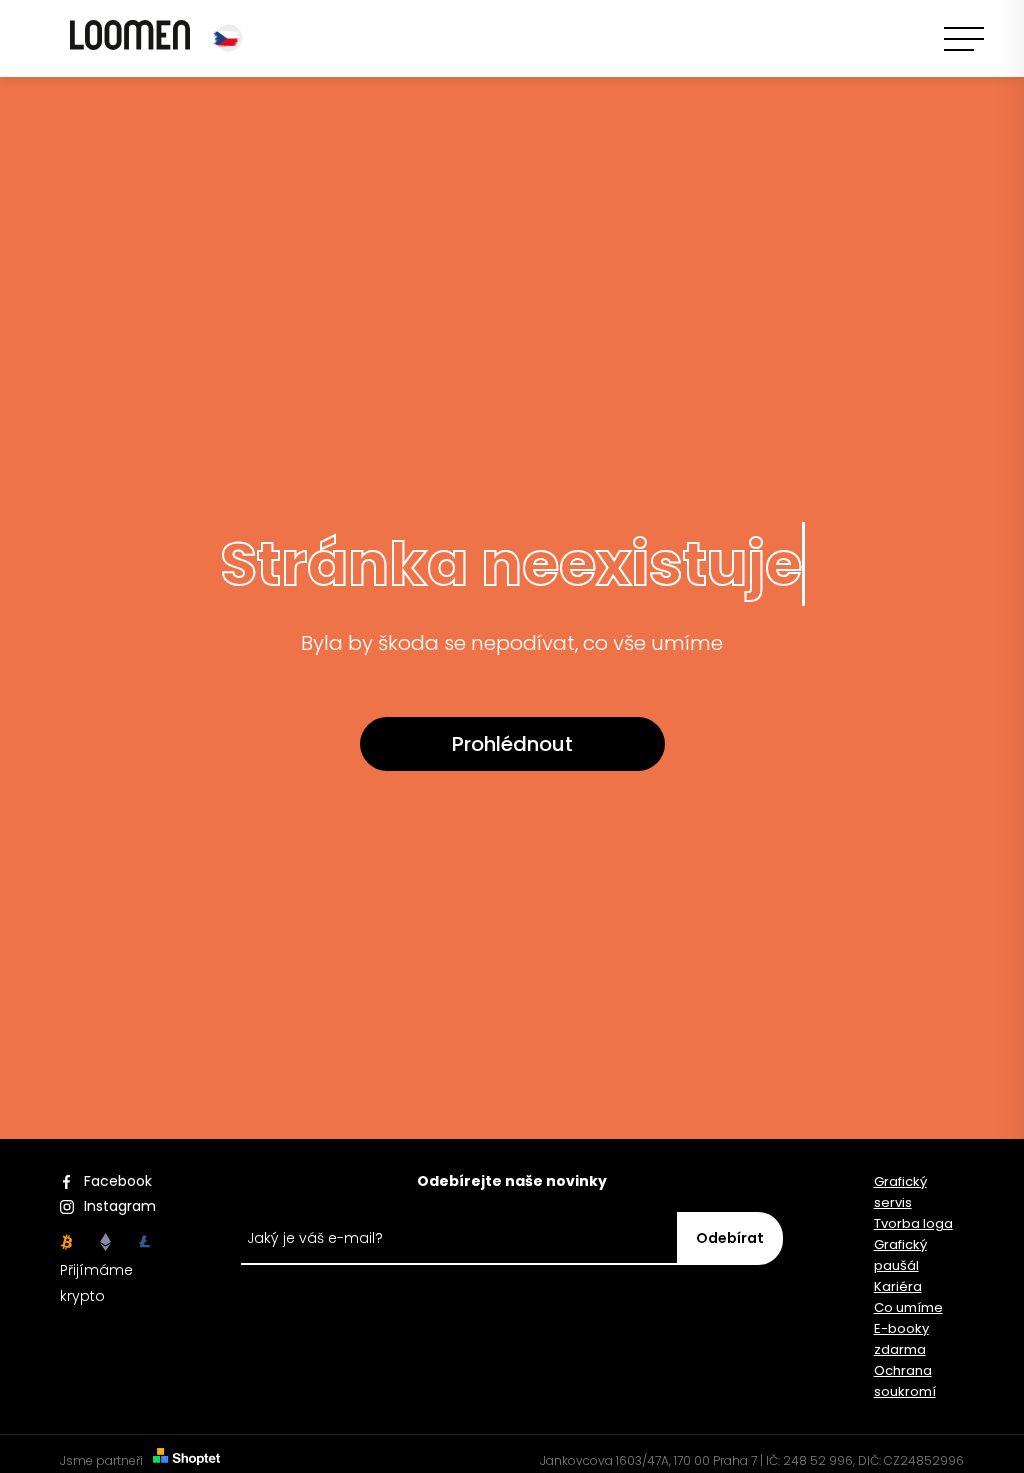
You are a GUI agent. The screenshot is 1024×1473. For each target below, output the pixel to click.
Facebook (117, 1181)
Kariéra (898, 1286)
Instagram (117, 1206)
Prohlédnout (512, 744)
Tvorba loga (913, 1223)
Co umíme (908, 1307)
